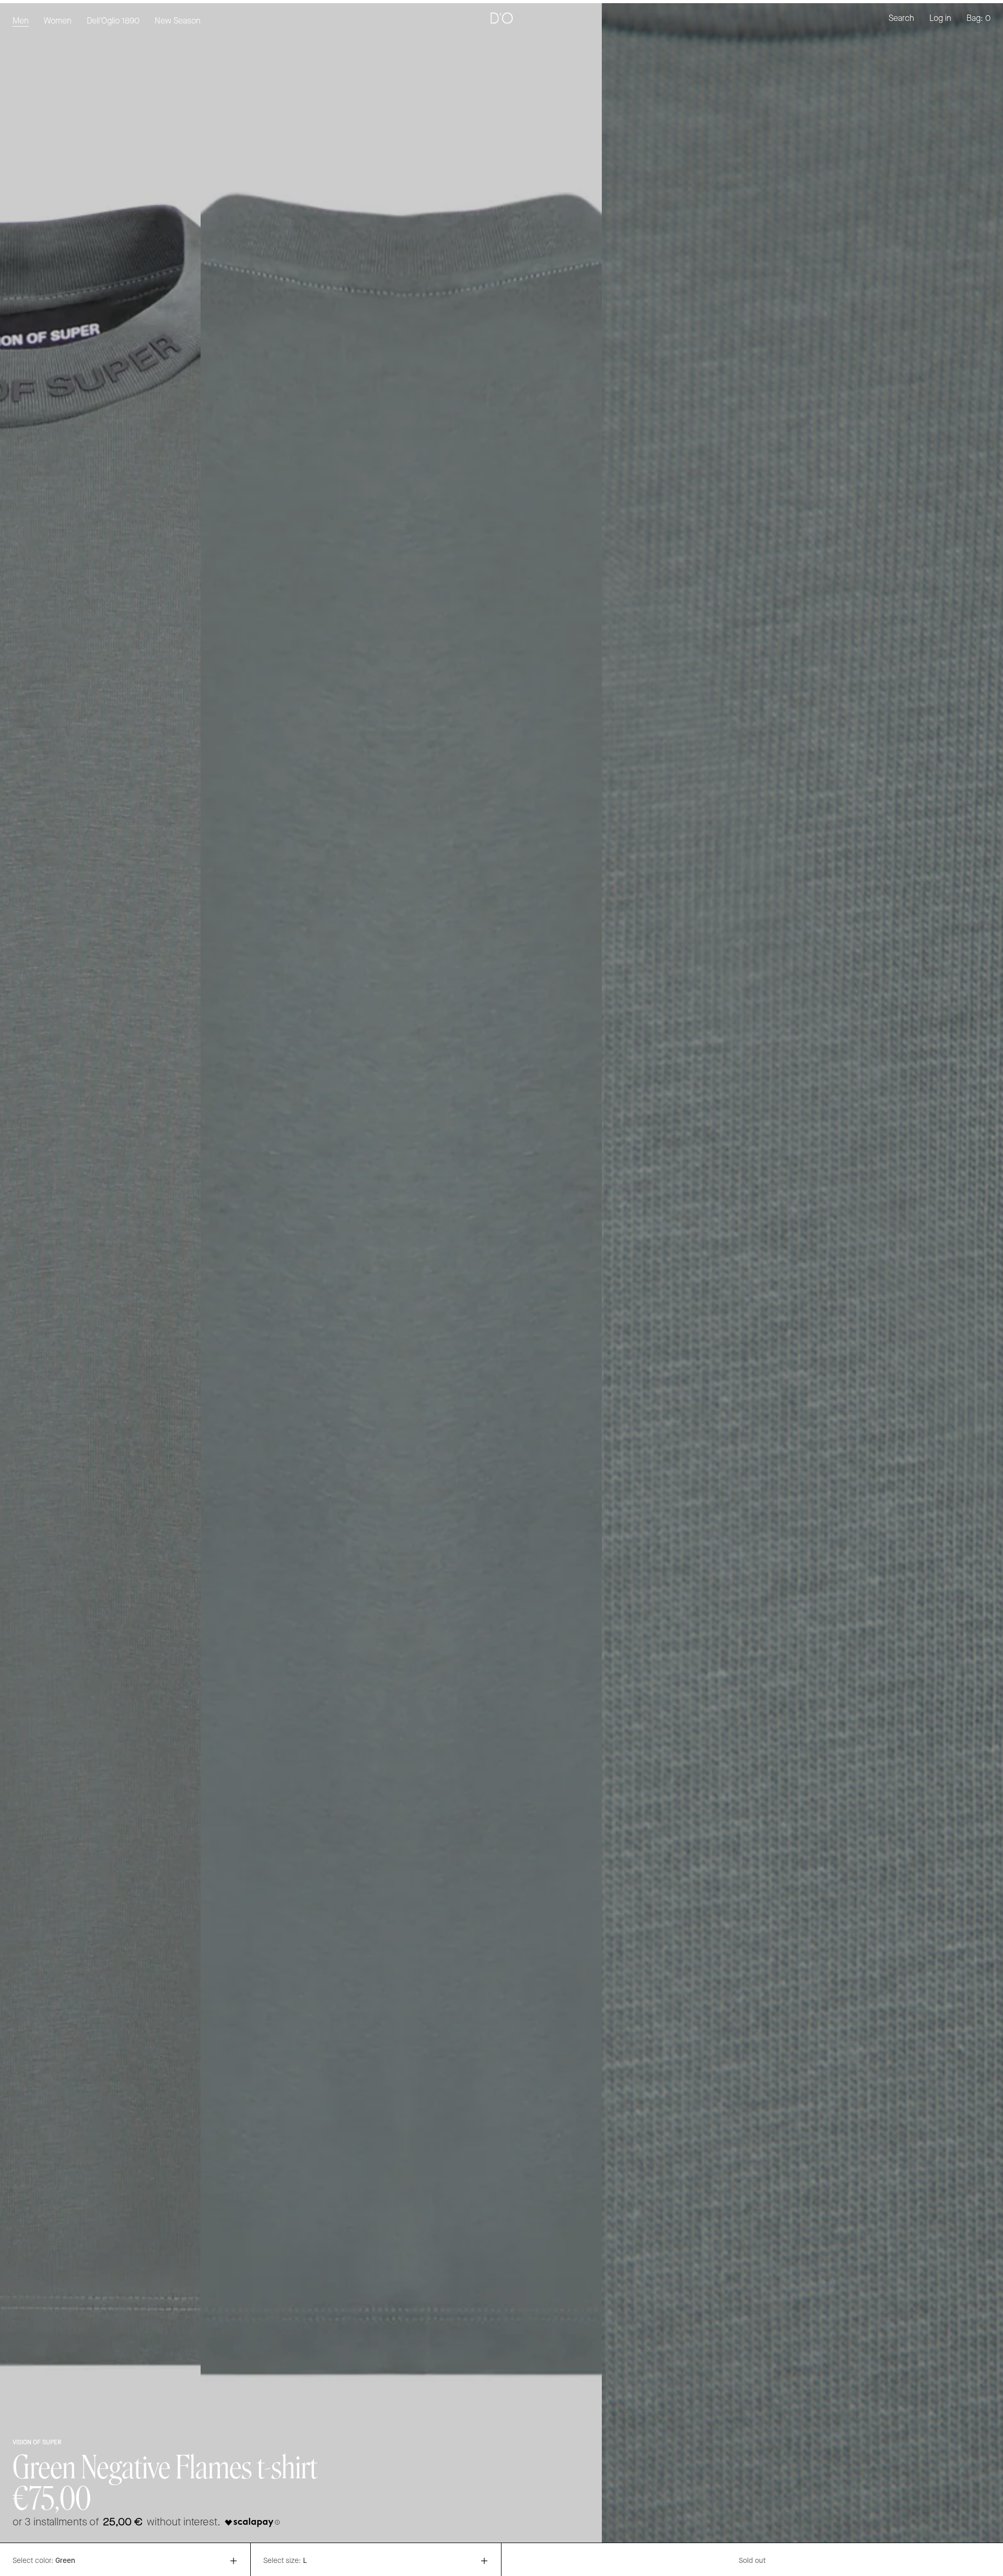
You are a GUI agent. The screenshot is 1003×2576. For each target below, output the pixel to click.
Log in (940, 19)
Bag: (978, 19)
